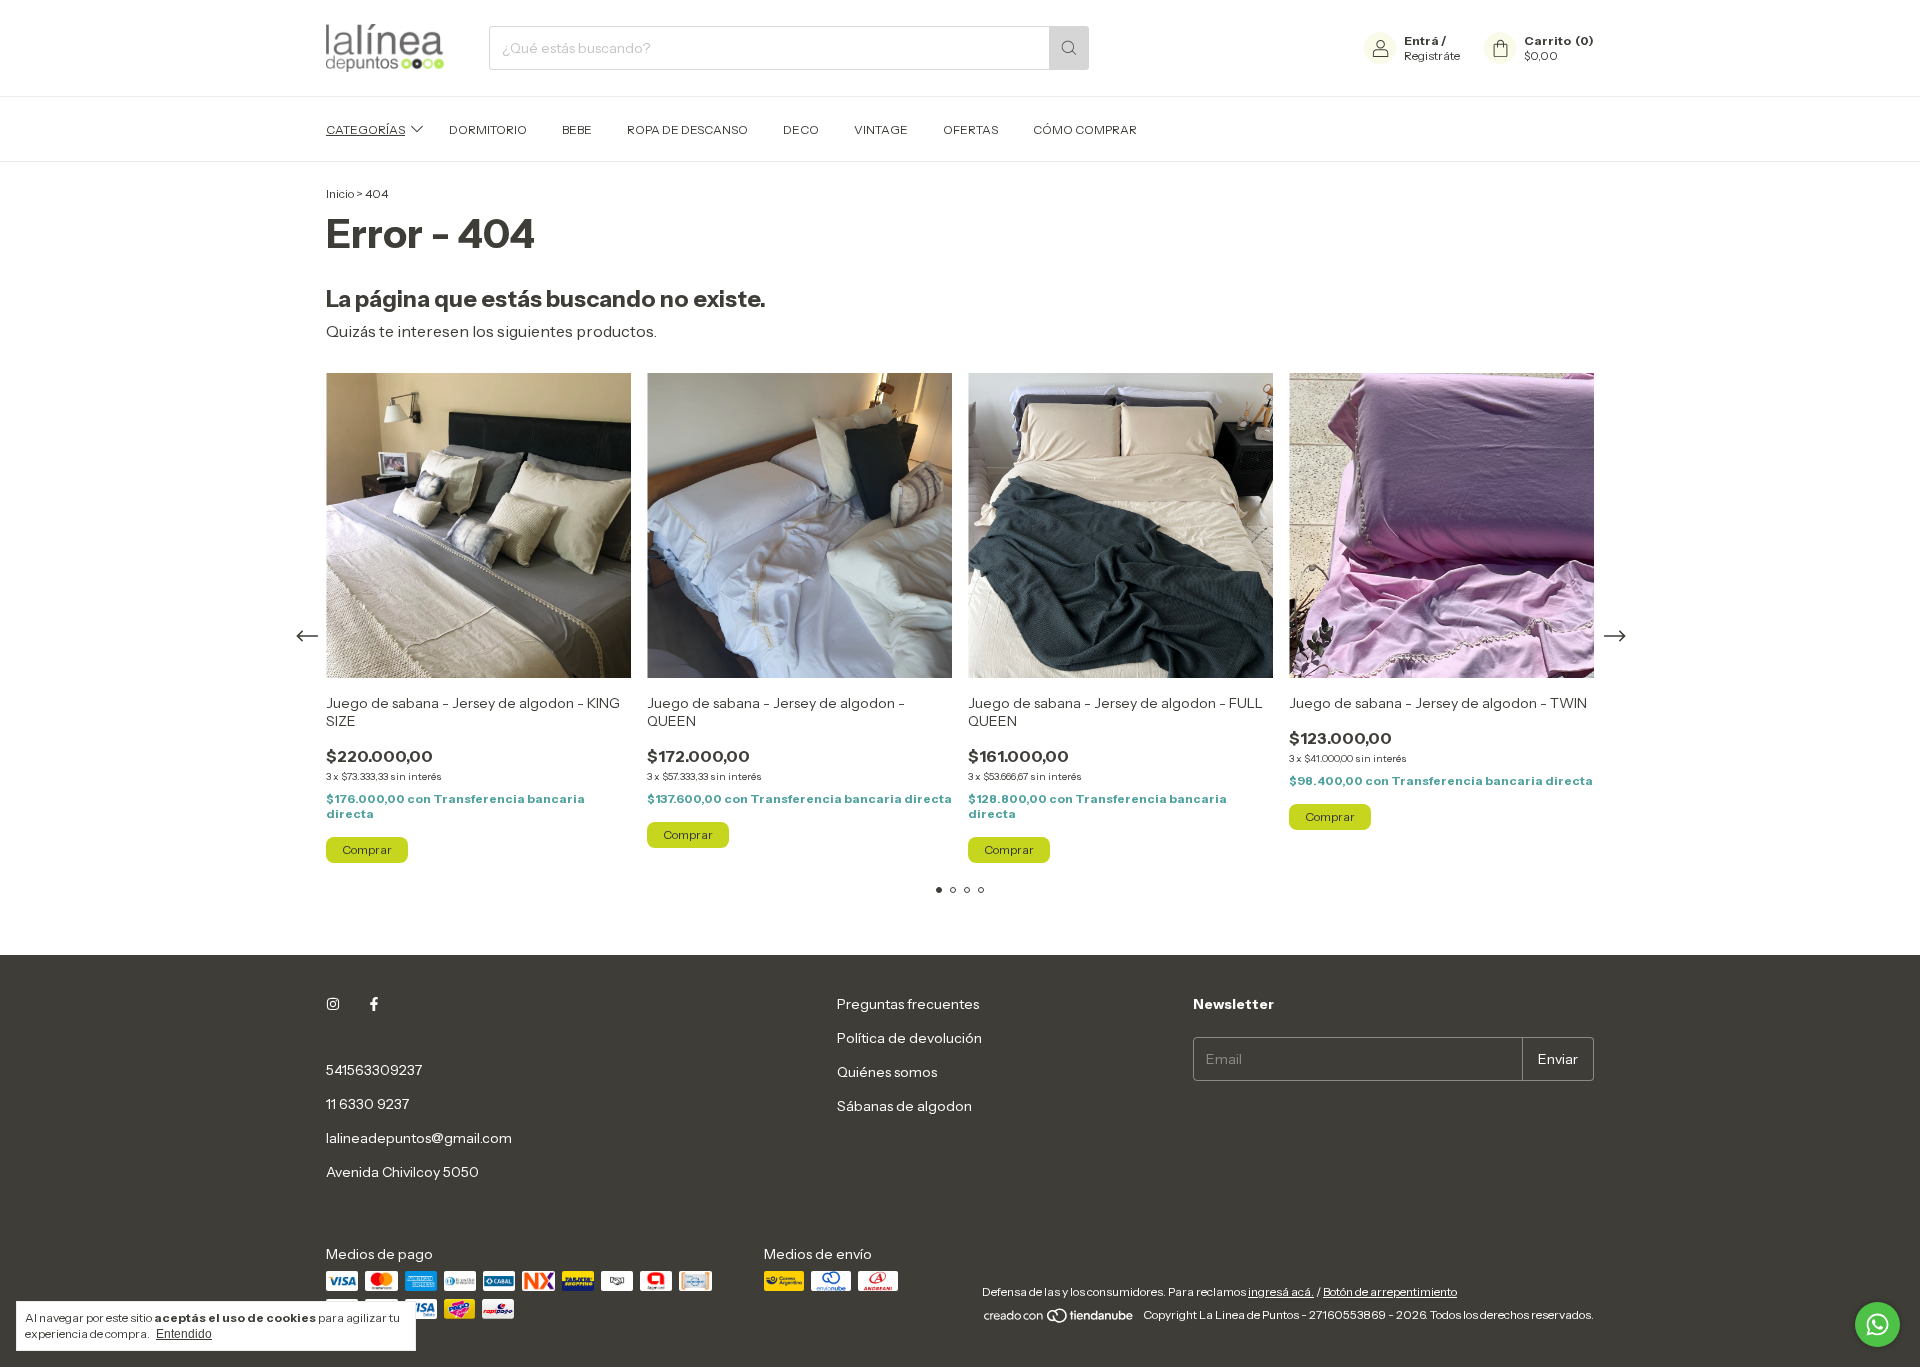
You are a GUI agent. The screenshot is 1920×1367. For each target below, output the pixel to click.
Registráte (1432, 55)
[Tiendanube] (1059, 1319)
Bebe (577, 129)
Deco (801, 129)
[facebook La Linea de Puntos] (374, 1004)
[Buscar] (1069, 48)
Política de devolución (909, 1038)
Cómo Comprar (1085, 129)
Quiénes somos (887, 1072)
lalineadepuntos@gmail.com (419, 1138)
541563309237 (374, 1070)
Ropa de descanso (687, 129)
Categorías (365, 129)
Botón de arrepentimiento (1390, 1291)
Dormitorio (488, 129)
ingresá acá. (1281, 1291)
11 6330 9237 (367, 1104)
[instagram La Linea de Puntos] (333, 1004)
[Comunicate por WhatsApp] (1877, 1324)
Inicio (340, 193)
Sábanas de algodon (904, 1106)
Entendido (184, 1334)
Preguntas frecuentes (908, 1004)
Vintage (881, 129)
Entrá (1421, 40)
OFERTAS (970, 129)
